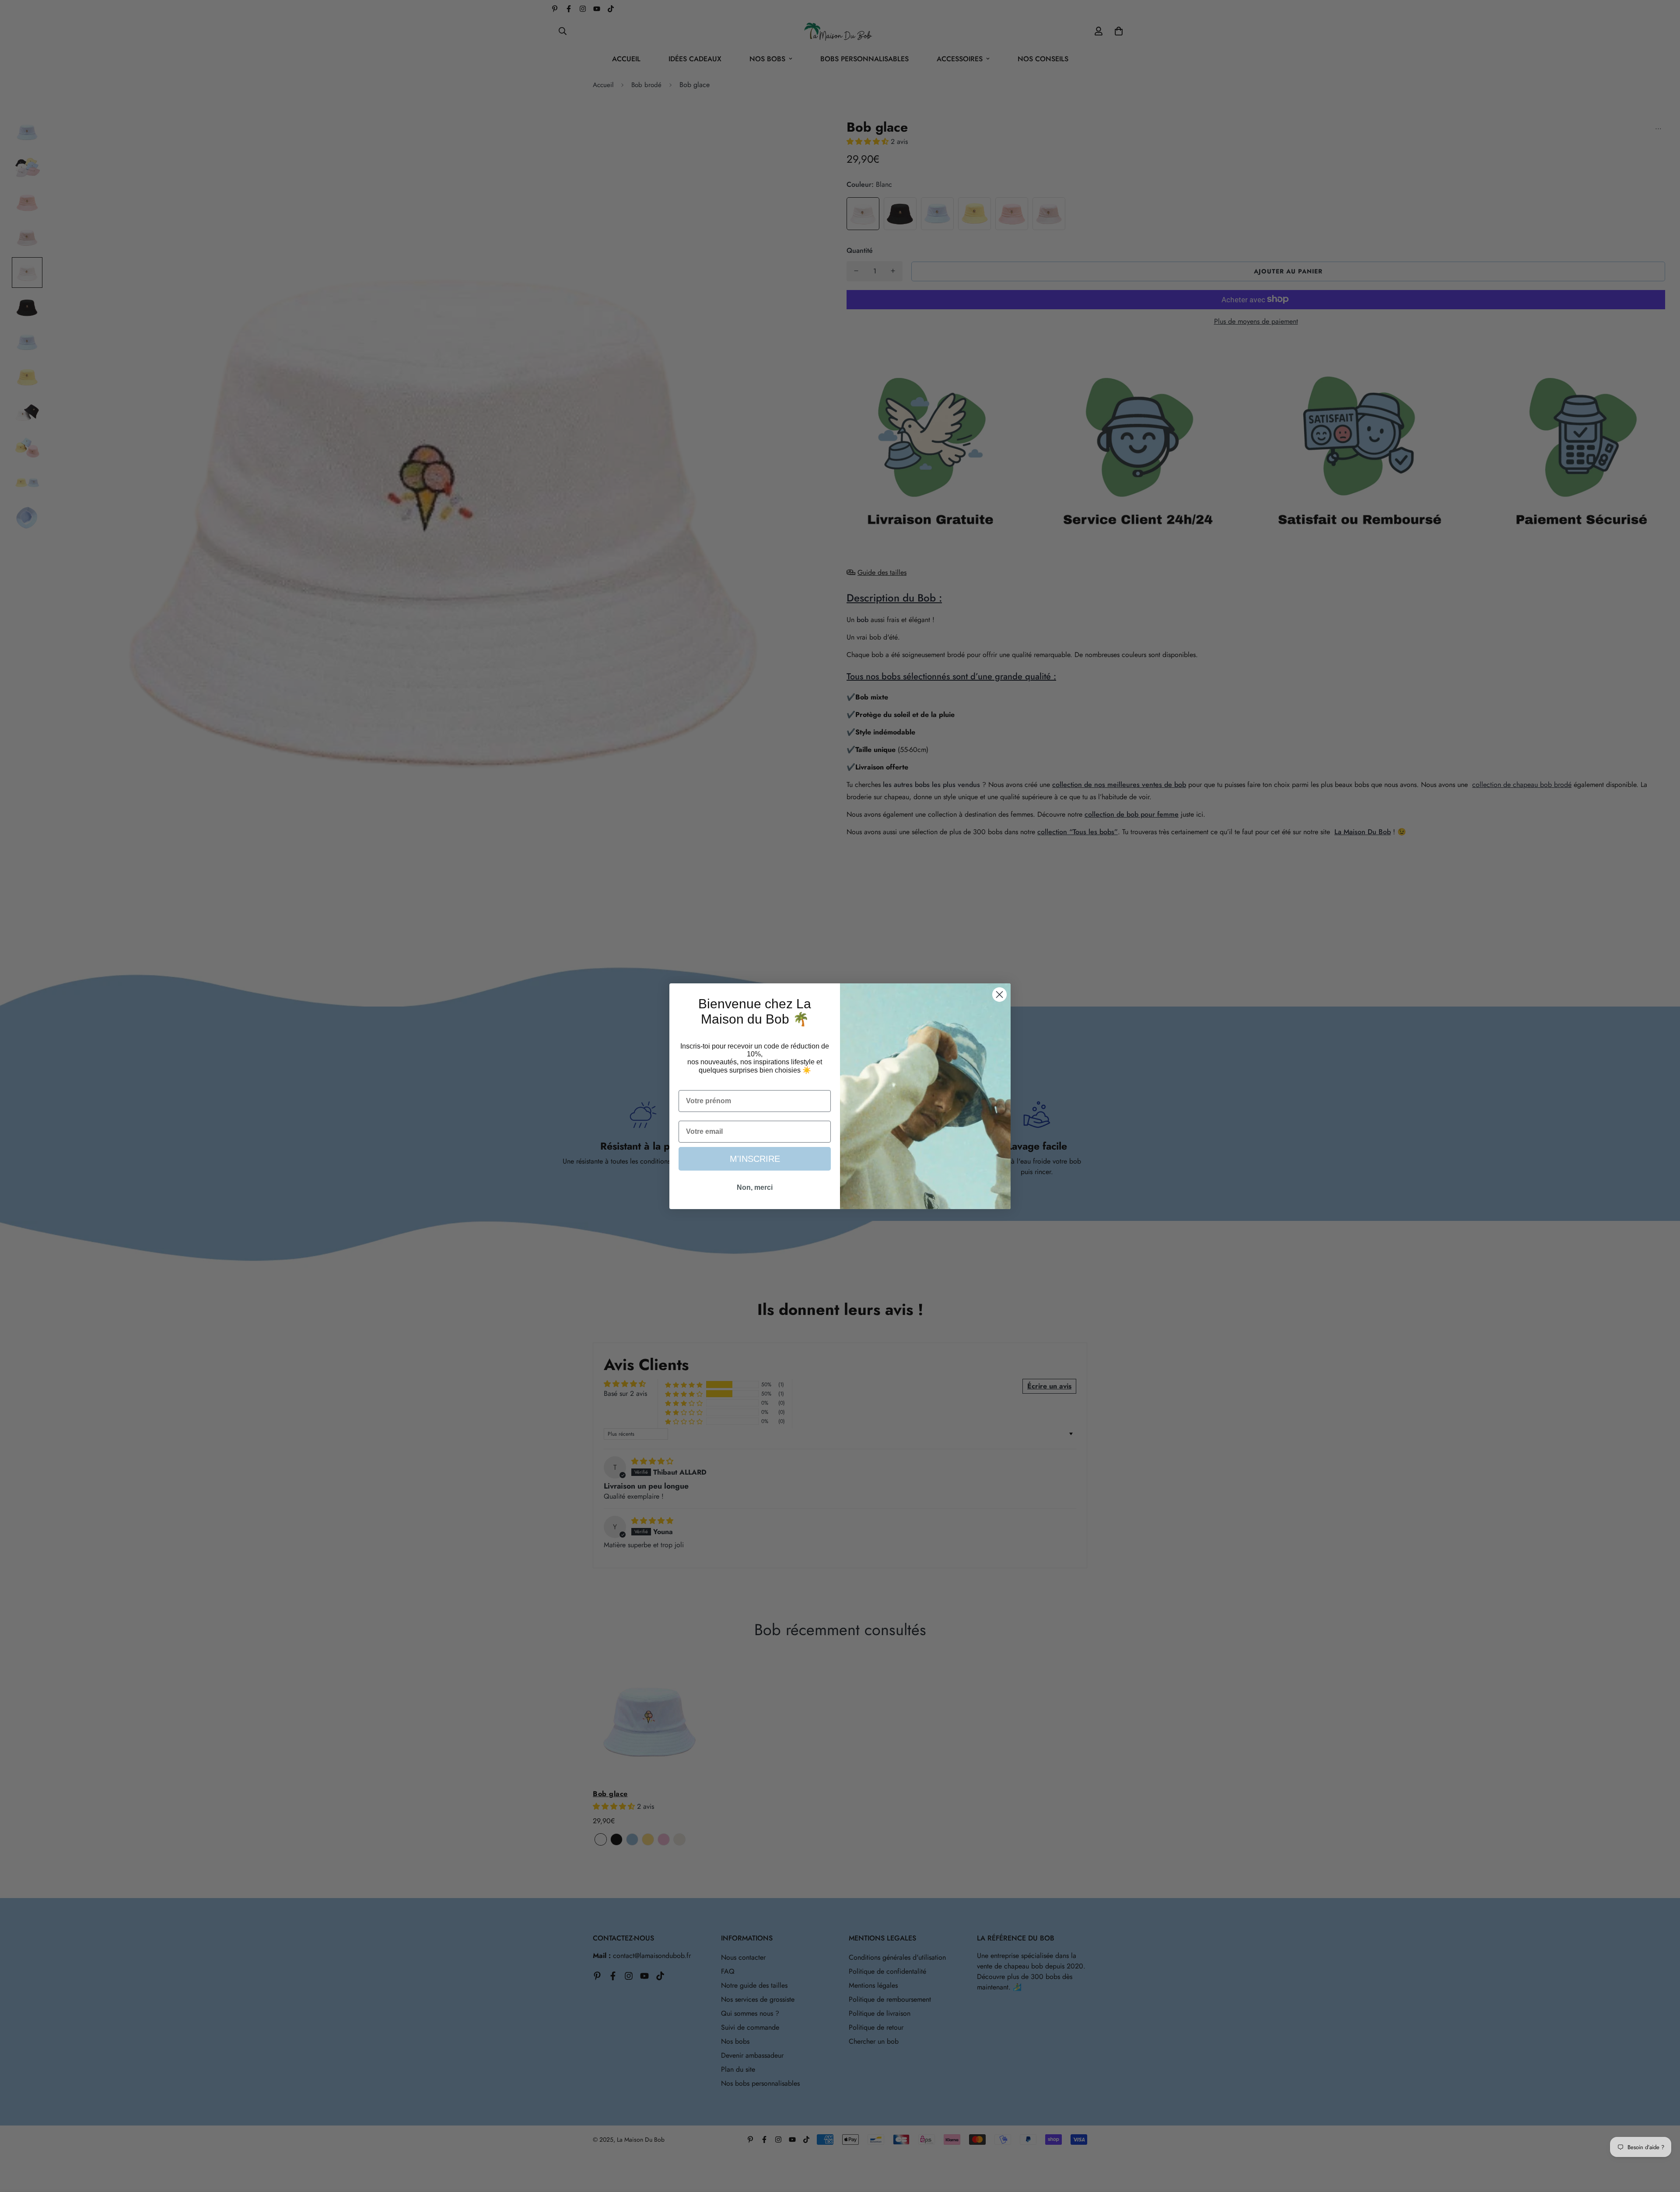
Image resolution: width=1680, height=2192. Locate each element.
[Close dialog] (999, 995)
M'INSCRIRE (755, 1159)
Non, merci (755, 1187)
